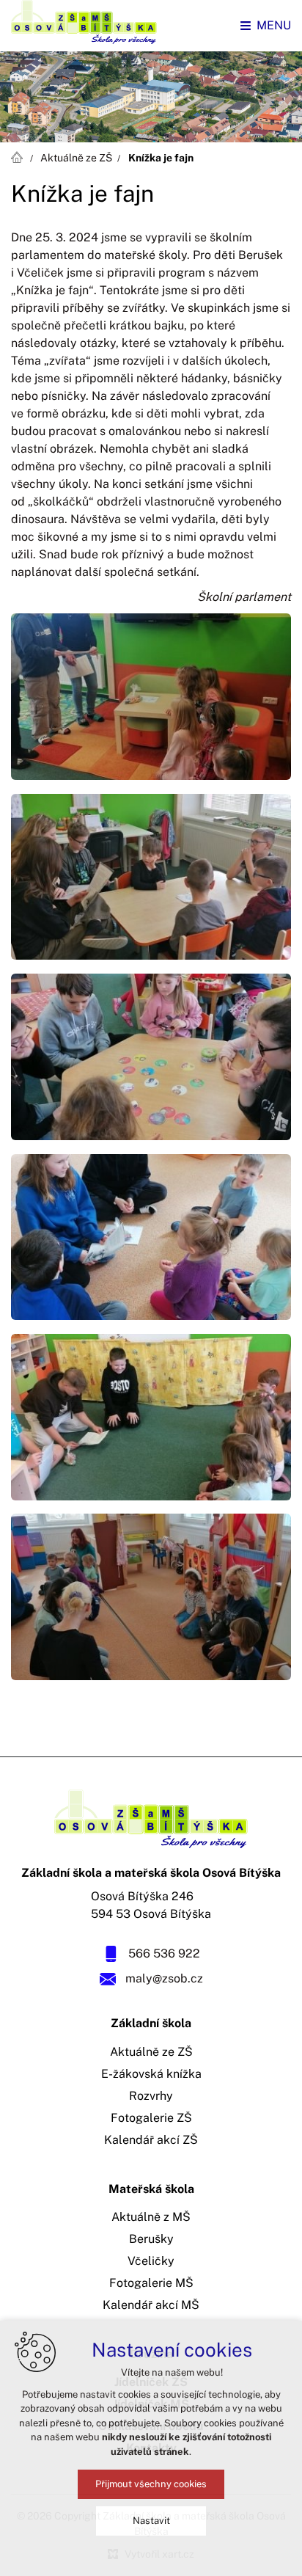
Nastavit (151, 2521)
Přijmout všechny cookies (151, 2484)
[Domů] (21, 156)
